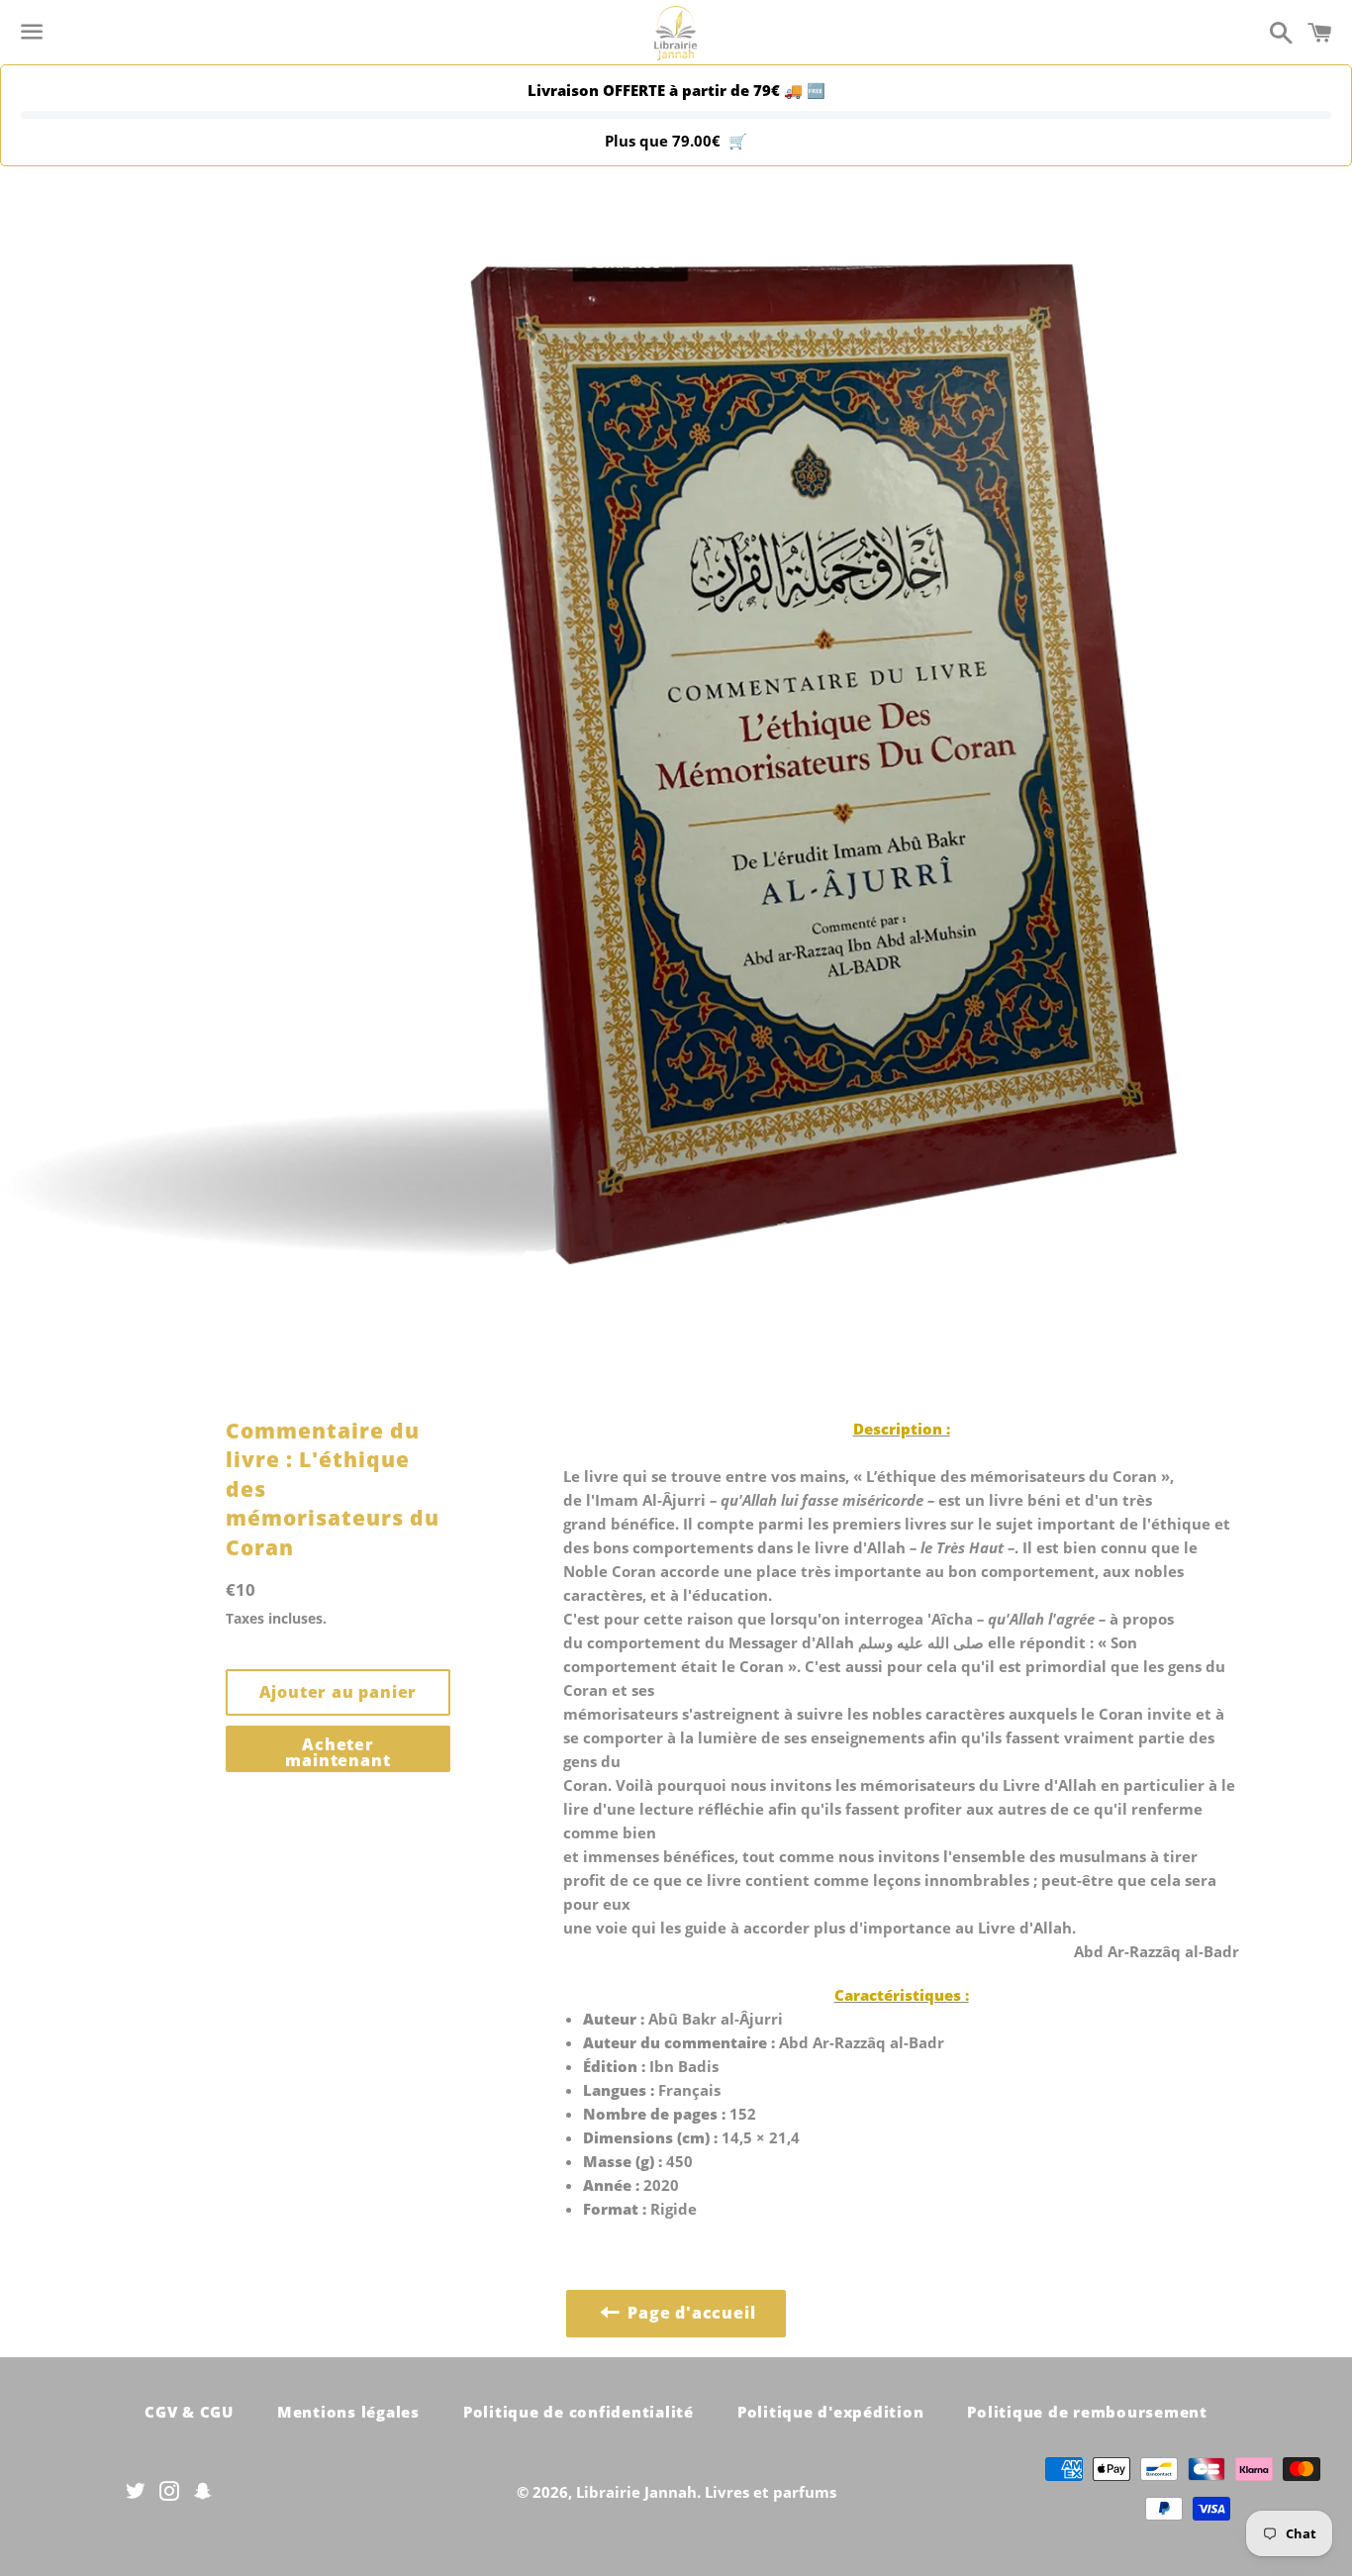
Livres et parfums (771, 2492)
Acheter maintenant (338, 1752)
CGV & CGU (189, 2412)
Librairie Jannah (636, 2492)
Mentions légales (348, 2412)
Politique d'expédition (831, 2412)
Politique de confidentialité (579, 2412)
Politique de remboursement (1087, 2412)
